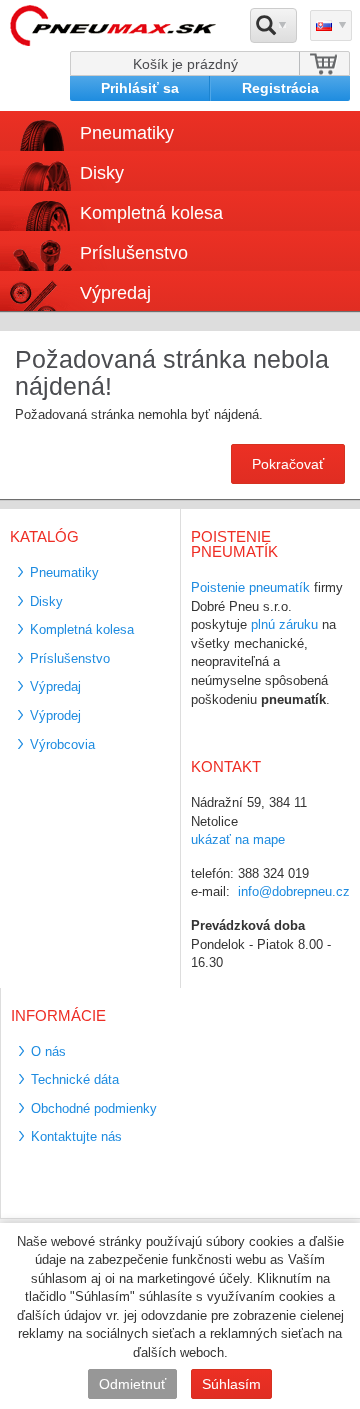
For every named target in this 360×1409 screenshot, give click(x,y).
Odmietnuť (132, 1384)
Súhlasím (231, 1384)
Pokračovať (288, 464)
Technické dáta (75, 1079)
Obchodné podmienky (94, 1108)
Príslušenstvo (134, 253)
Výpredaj (115, 293)
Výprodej (55, 715)
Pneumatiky (64, 572)
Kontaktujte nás (76, 1136)
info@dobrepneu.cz (294, 891)
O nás (48, 1051)
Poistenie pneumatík (250, 587)
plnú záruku (284, 624)
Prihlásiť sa (140, 88)
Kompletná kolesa (82, 629)
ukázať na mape (238, 839)
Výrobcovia (62, 744)
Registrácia (280, 88)
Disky (46, 601)
